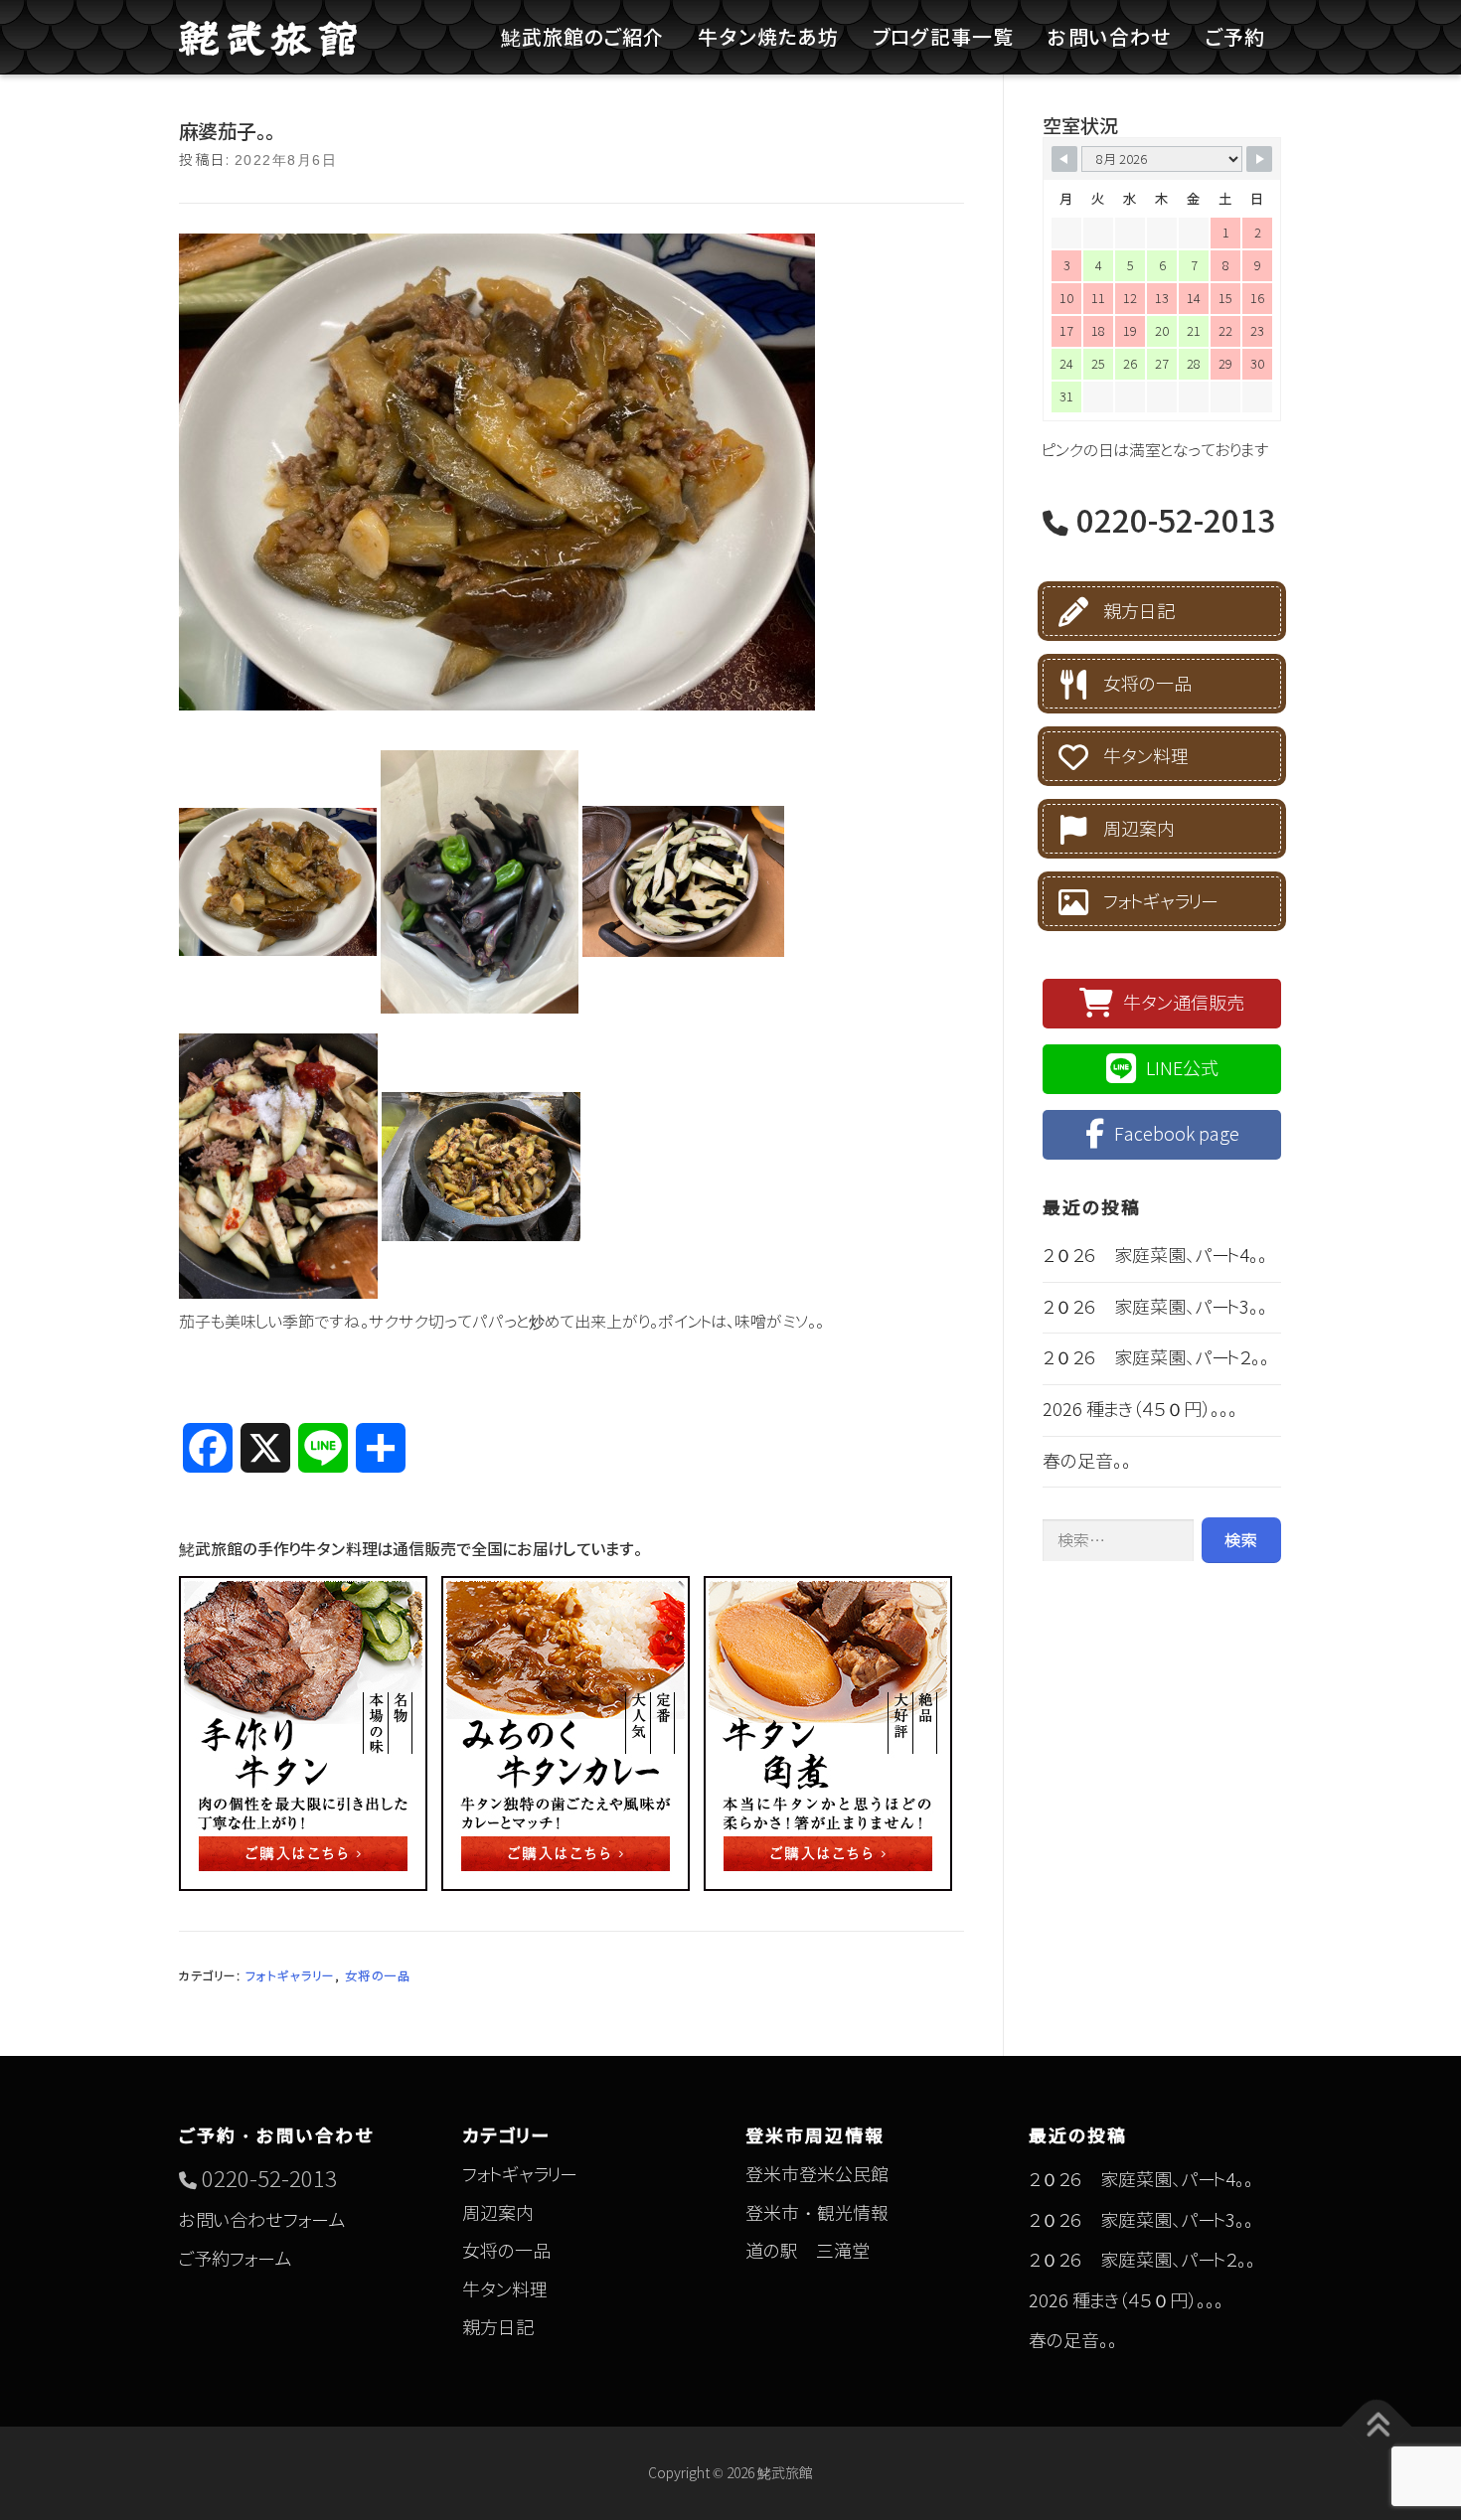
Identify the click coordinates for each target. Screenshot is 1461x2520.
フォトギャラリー (290, 1976)
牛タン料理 (1146, 757)
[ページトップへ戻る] (1377, 2427)
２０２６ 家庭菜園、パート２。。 (1156, 1358)
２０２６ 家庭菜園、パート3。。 (1155, 1307)
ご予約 (1235, 37)
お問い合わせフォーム (262, 2220)
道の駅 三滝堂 (808, 2251)
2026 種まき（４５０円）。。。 (1140, 1410)
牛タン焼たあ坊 (768, 37)
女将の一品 (378, 1976)
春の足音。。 (1087, 1461)
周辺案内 (1139, 829)
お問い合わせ (1110, 37)
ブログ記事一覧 (943, 37)
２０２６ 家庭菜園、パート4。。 (1155, 1256)
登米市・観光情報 (817, 2213)
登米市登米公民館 (817, 2175)
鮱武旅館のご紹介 (582, 37)
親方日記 (1139, 612)
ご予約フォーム (236, 2259)
